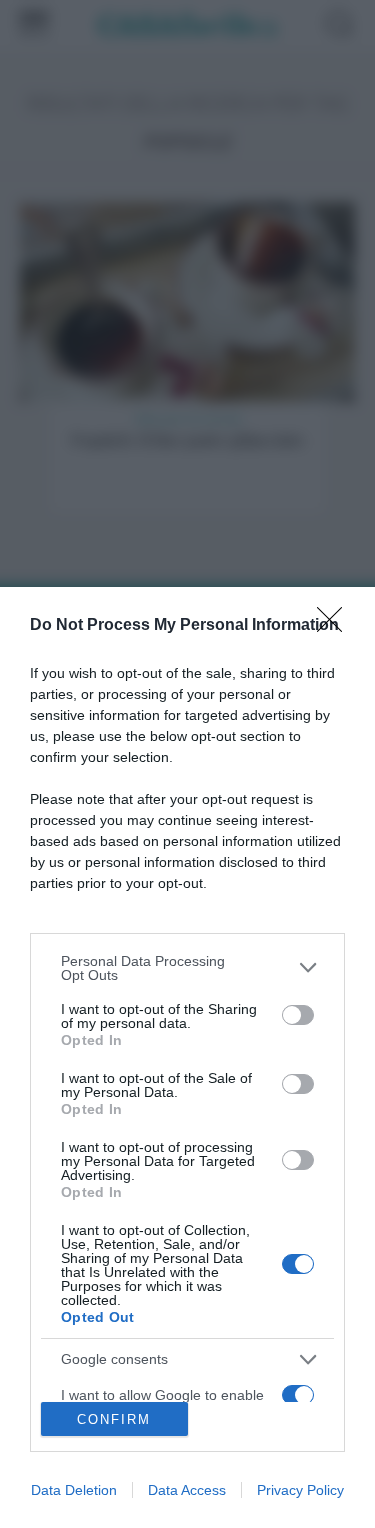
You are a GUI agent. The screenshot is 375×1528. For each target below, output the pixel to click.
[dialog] (187, 1057)
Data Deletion (74, 1490)
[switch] (298, 1015)
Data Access (187, 1490)
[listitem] (187, 968)
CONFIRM (114, 1419)
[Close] (336, 626)
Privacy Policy (300, 1490)
